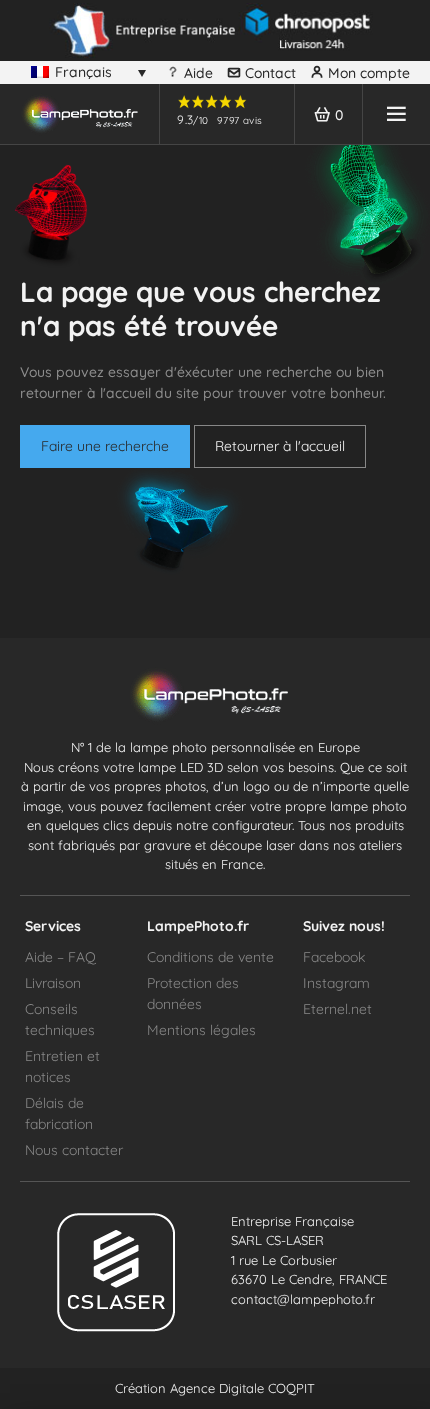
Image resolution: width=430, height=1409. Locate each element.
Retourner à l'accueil (280, 446)
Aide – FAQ (60, 957)
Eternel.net (337, 1009)
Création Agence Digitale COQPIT (215, 1388)
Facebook (334, 957)
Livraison (53, 983)
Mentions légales (201, 1030)
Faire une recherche (105, 446)
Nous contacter (74, 1150)
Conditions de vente (210, 957)
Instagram (336, 983)
